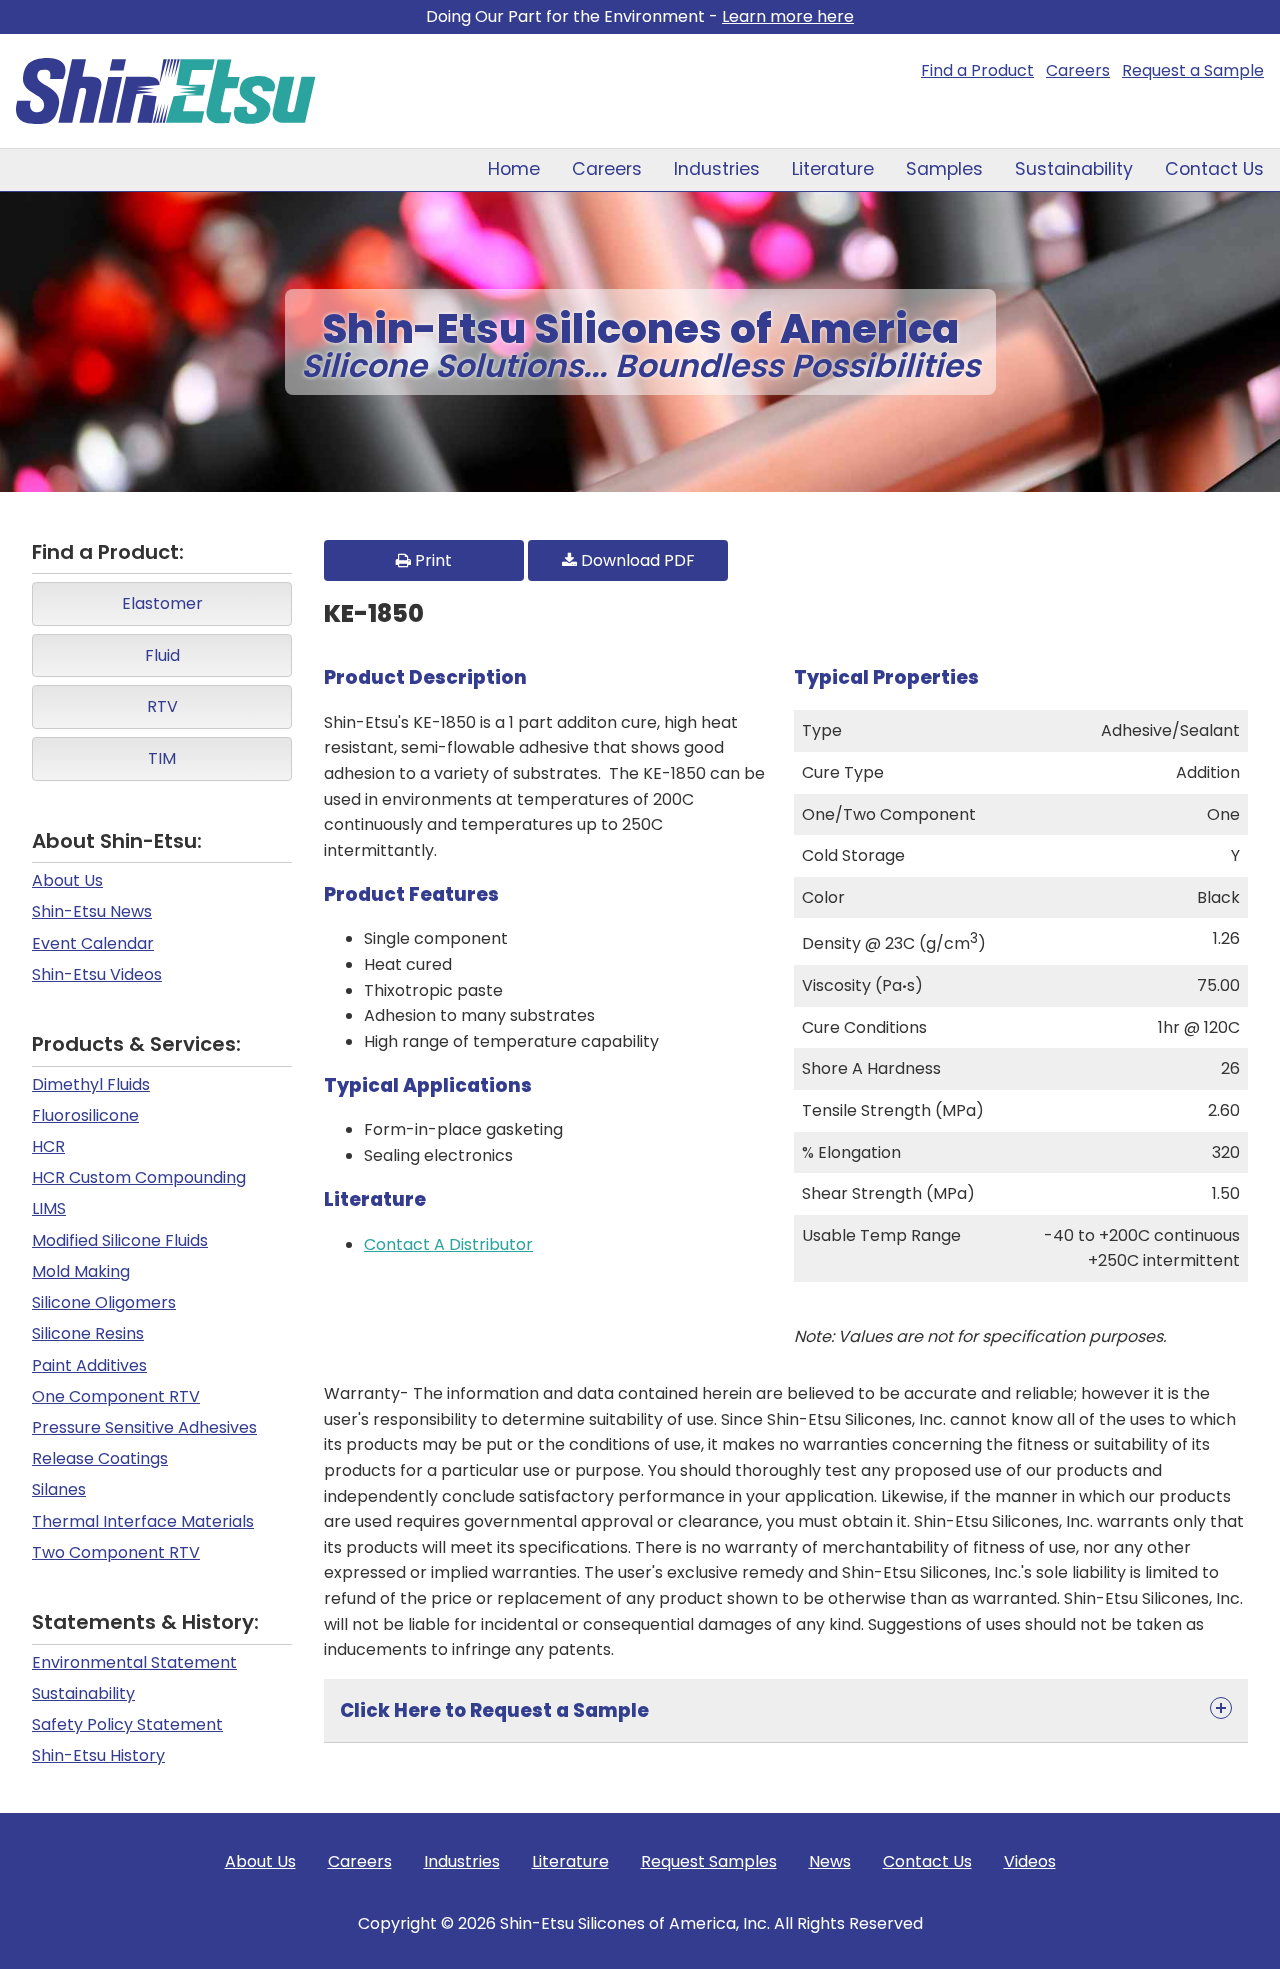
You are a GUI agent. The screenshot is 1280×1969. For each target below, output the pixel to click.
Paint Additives (89, 1365)
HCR (48, 1146)
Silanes (59, 1489)
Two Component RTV (116, 1552)
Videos (1030, 1861)
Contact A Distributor (448, 1244)
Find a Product (977, 70)
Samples (944, 169)
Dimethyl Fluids (91, 1084)
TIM (162, 758)
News (830, 1861)
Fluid (162, 655)
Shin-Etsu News (92, 911)
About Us (67, 880)
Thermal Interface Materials (143, 1521)
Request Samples (709, 1861)
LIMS (49, 1208)
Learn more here (788, 16)
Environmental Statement (134, 1662)
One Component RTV (116, 1396)
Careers (1078, 70)
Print (431, 560)
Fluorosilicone (85, 1115)
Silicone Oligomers (104, 1302)
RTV (162, 706)
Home (514, 169)
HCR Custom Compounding (139, 1177)
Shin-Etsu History (98, 1755)
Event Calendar (93, 943)
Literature (833, 169)
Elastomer (162, 603)
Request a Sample (1193, 70)
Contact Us (1214, 169)
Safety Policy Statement (127, 1724)
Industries (717, 169)
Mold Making (81, 1271)
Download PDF (636, 560)
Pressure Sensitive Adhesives (144, 1427)
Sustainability (1074, 169)
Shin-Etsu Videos (97, 974)
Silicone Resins (88, 1333)
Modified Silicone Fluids (120, 1240)
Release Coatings (100, 1458)
